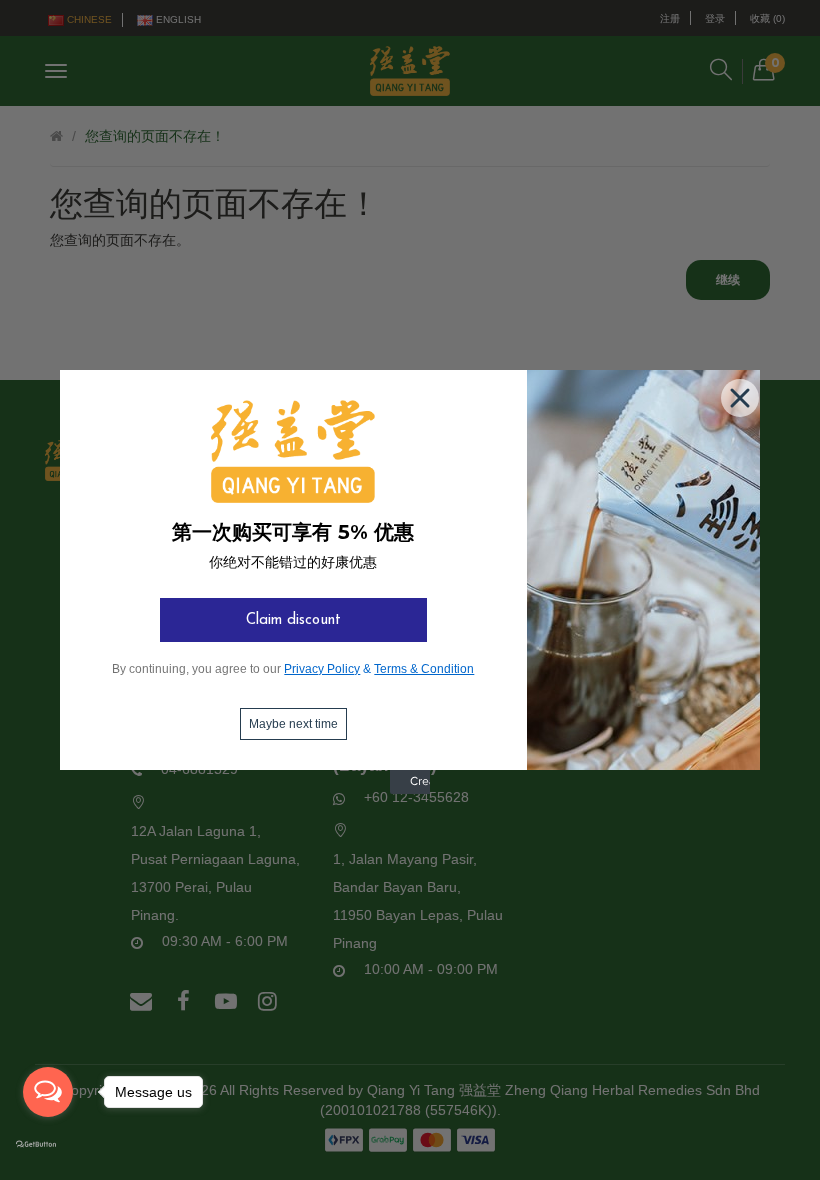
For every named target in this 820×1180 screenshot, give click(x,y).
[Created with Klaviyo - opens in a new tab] (410, 790)
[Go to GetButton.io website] (48, 1145)
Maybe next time (293, 724)
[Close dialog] (736, 394)
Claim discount (293, 620)
